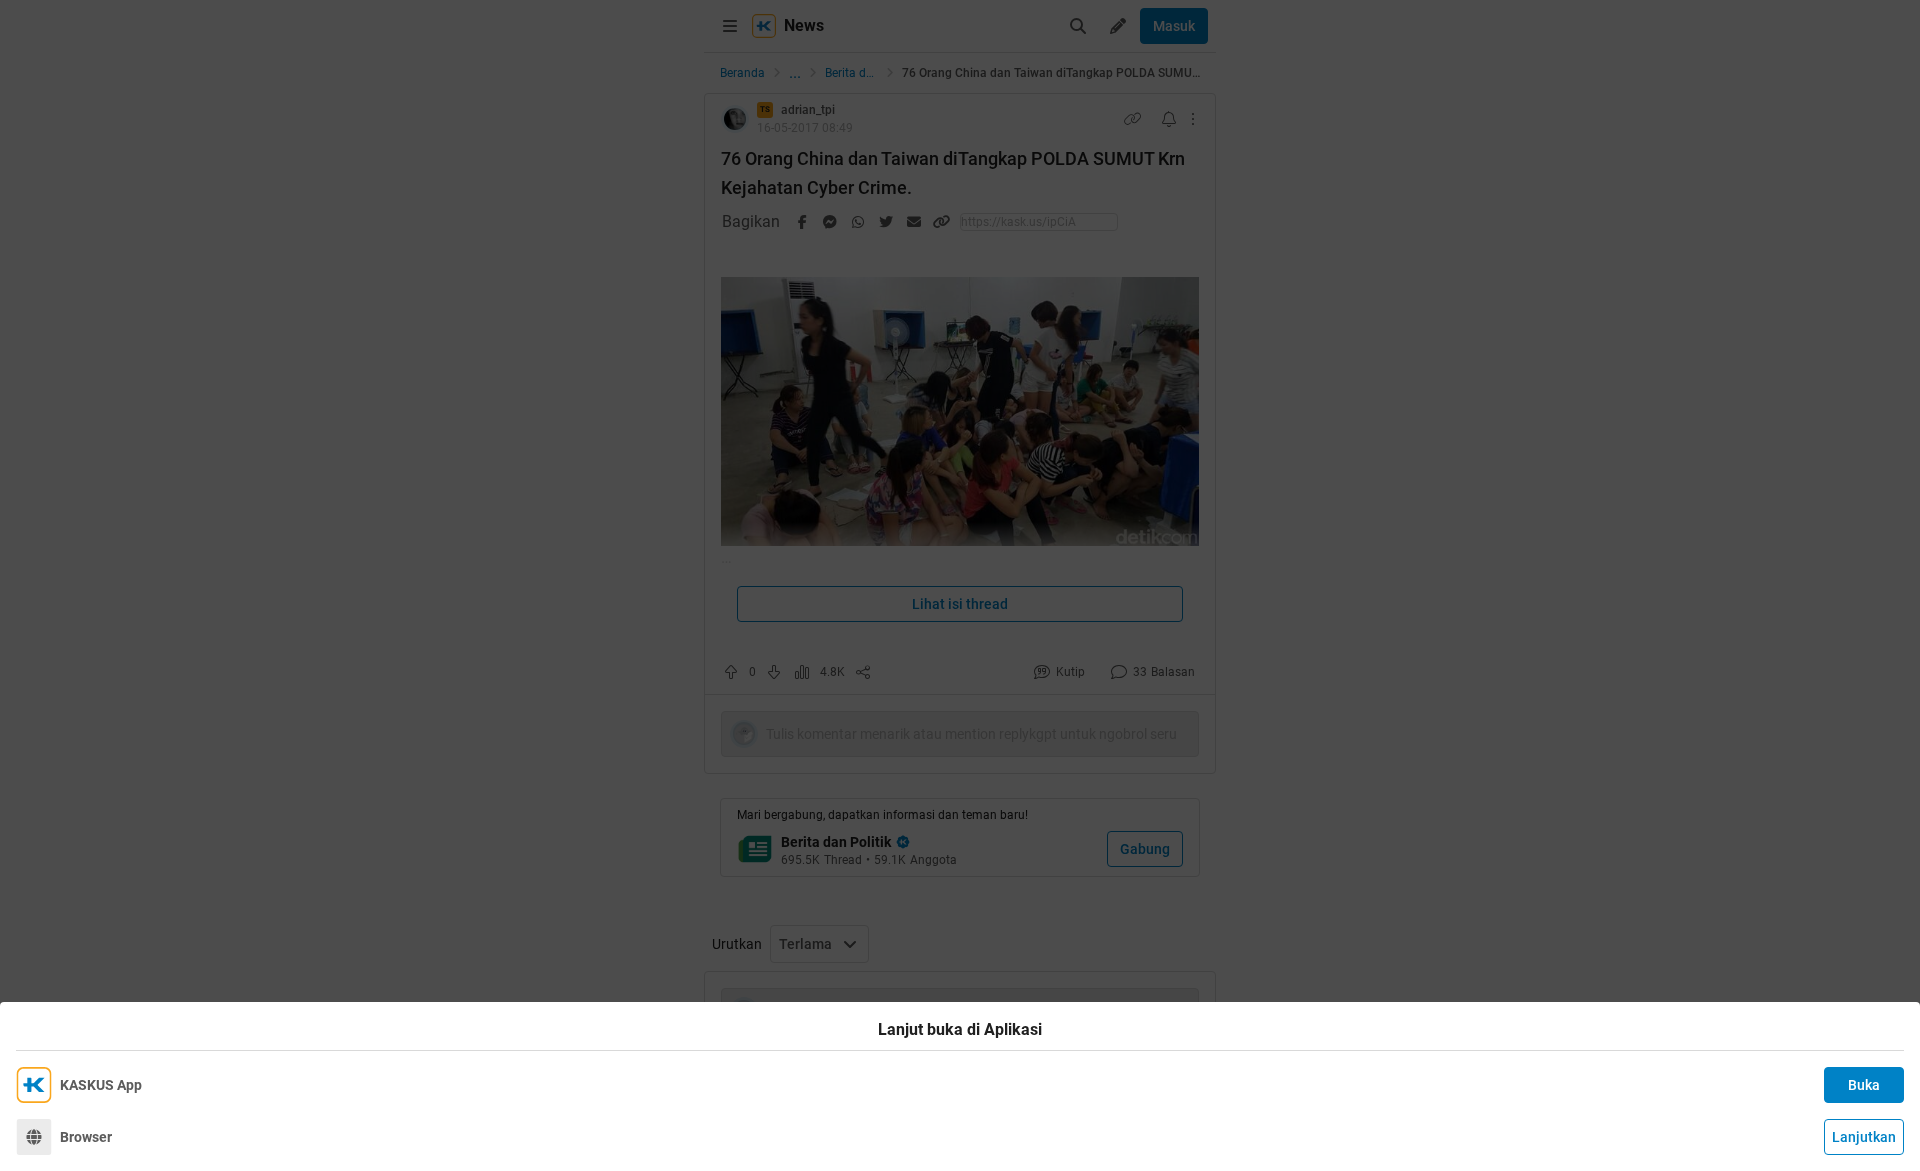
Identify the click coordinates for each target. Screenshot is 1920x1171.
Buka (1864, 1085)
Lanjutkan (1864, 1137)
